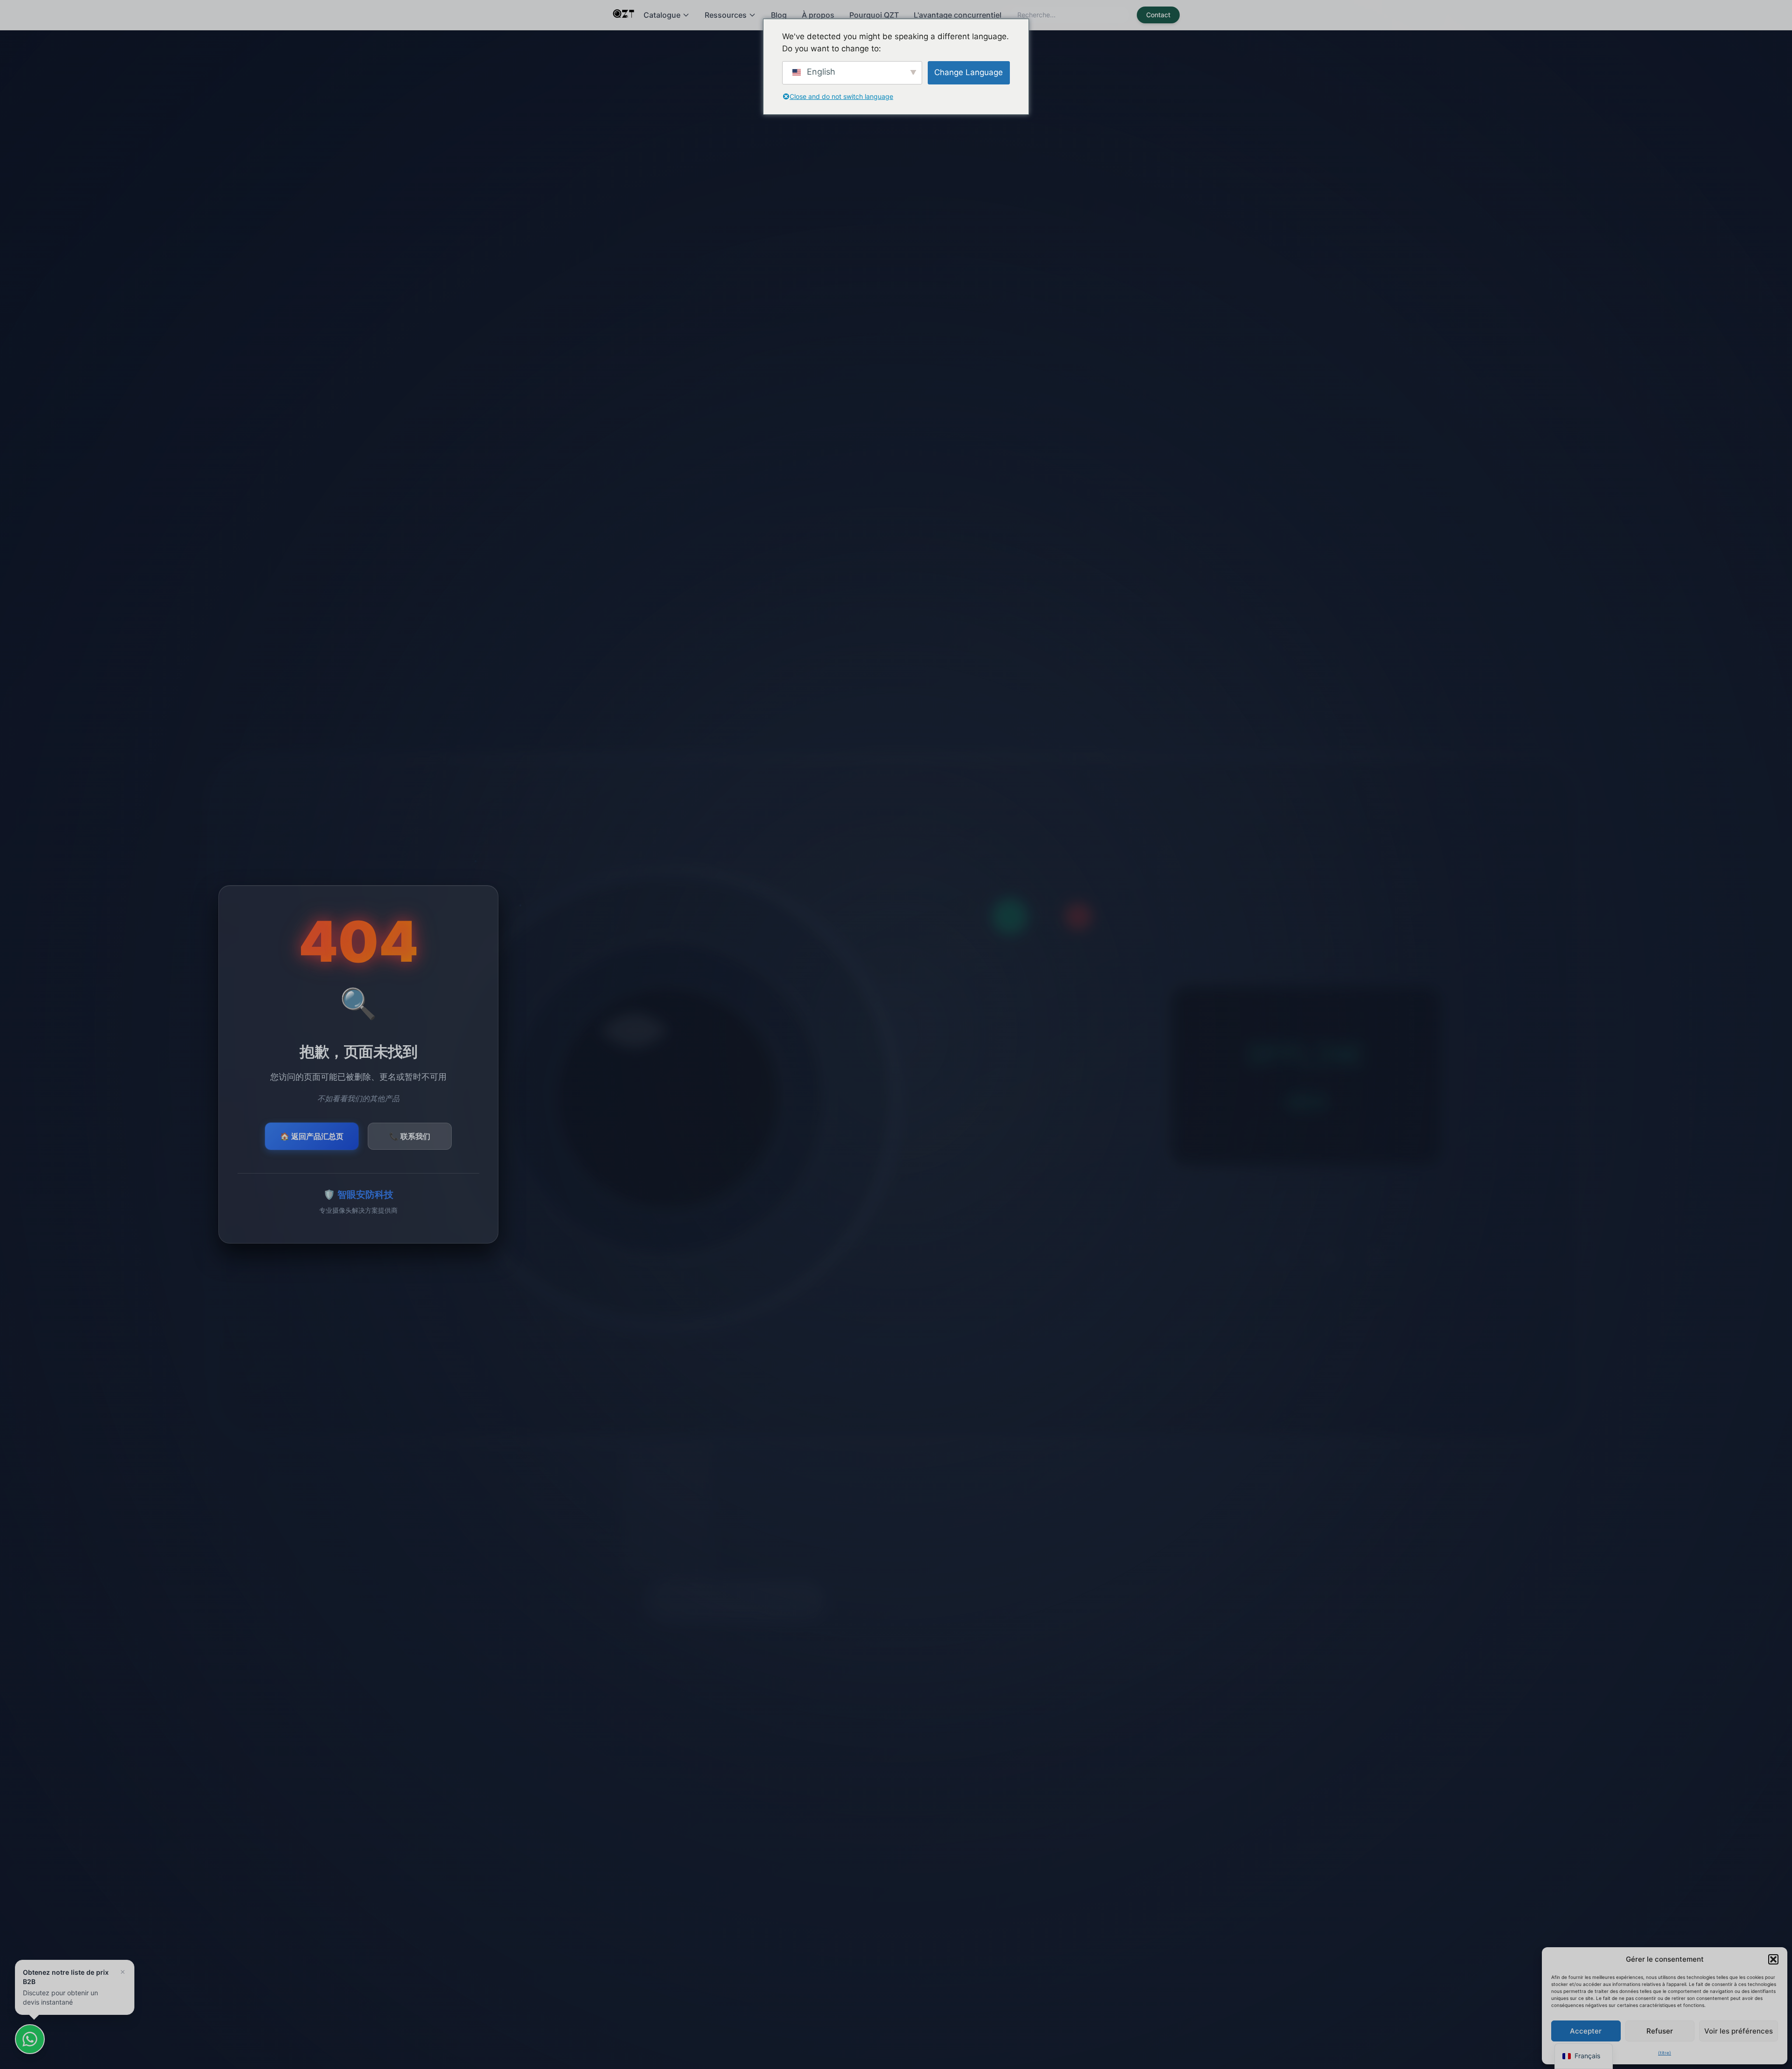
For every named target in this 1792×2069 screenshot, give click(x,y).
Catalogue (662, 15)
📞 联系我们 (410, 1136)
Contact (1158, 15)
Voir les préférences (1739, 2031)
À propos (818, 15)
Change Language (969, 72)
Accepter (1586, 2031)
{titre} (1665, 2053)
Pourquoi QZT (874, 15)
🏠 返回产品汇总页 (312, 1136)
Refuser (1660, 2031)
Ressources (726, 15)
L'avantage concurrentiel (958, 15)
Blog (779, 15)
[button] (1773, 1959)
